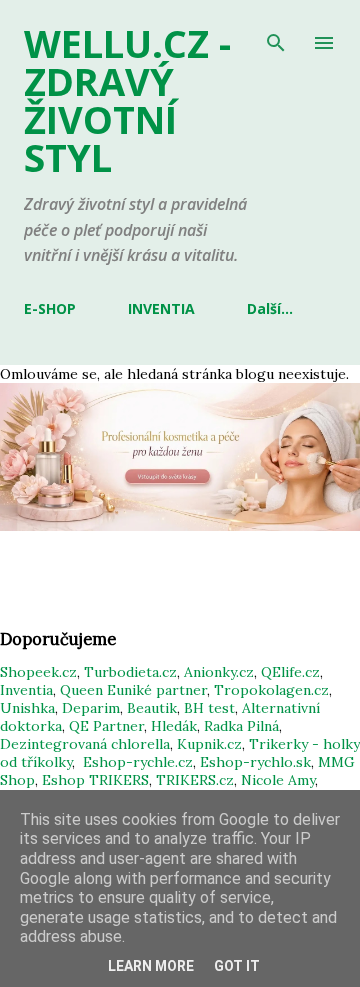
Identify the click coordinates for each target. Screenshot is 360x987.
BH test (209, 708)
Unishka (27, 708)
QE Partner (106, 726)
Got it (237, 966)
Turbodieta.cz (130, 672)
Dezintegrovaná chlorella (85, 744)
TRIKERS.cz (195, 780)
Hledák (174, 726)
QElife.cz (290, 672)
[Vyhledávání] (276, 36)
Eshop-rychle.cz (138, 762)
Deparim (91, 708)
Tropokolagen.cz (271, 690)
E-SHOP (50, 308)
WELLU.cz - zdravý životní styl (127, 100)
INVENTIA (161, 308)
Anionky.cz (219, 672)
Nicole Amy (278, 780)
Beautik (152, 708)
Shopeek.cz (38, 672)
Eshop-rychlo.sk (255, 762)
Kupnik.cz (209, 744)
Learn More (151, 966)
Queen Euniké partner (133, 690)
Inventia (26, 690)
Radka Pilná (241, 726)
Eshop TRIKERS (95, 780)
